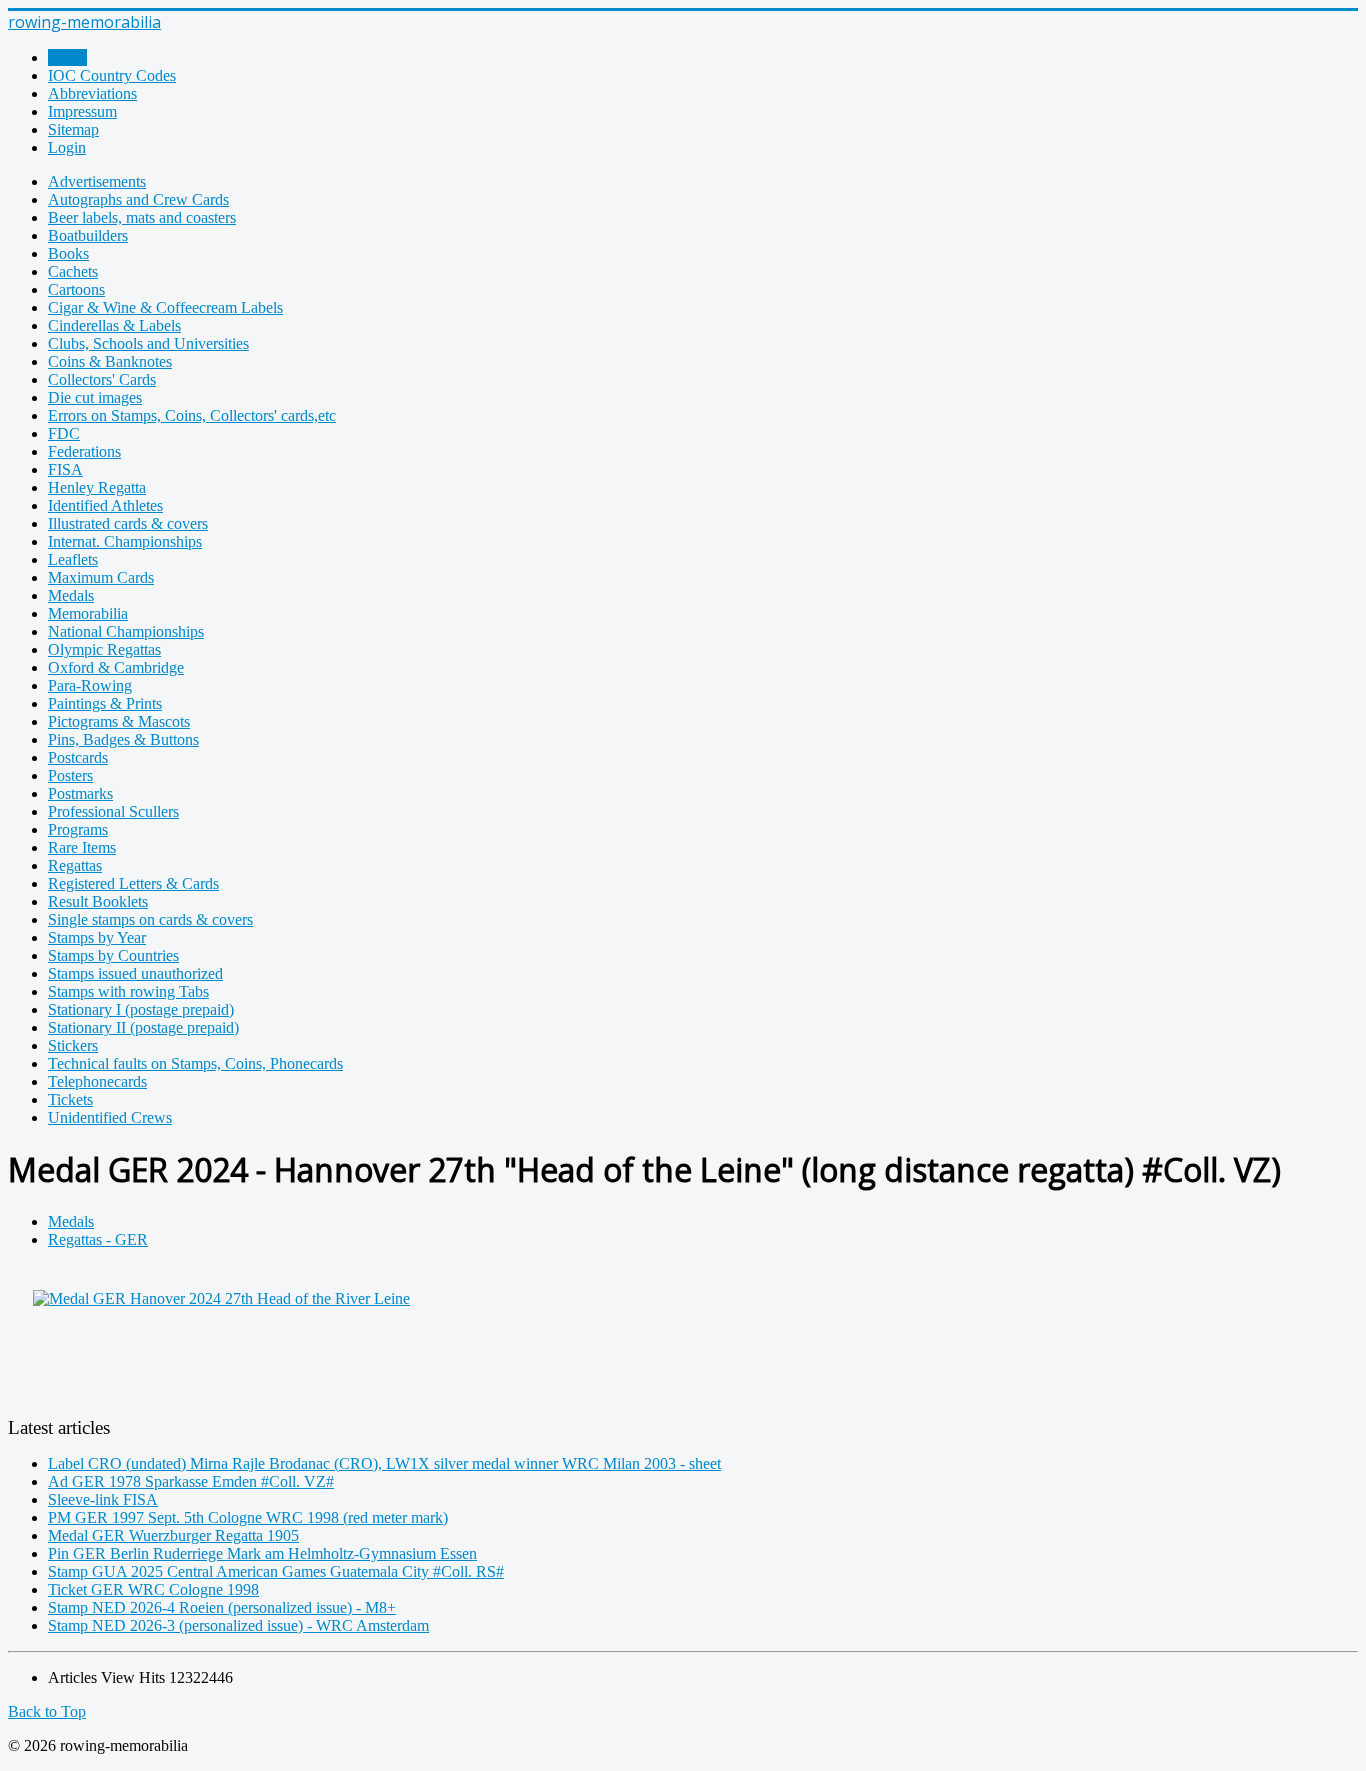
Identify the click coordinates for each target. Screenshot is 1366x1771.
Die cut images (95, 397)
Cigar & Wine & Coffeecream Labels (165, 307)
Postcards (78, 757)
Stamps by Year (97, 937)
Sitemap (73, 129)
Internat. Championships (125, 541)
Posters (70, 775)
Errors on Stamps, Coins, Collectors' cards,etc (192, 415)
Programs (78, 829)
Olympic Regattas (104, 649)
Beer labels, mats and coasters (142, 217)
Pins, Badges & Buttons (123, 739)
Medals (71, 595)
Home (67, 57)
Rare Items (82, 847)
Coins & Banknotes (110, 361)
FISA (65, 469)
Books (68, 253)
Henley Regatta (97, 487)
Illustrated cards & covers (128, 523)
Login (67, 147)
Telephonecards (97, 1081)
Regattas (75, 865)
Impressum (82, 111)
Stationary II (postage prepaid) (143, 1027)
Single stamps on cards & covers (150, 919)
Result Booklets (98, 901)
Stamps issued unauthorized (135, 973)
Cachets (73, 271)
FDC (64, 433)
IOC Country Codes (112, 75)
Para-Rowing (90, 685)
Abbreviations (92, 93)
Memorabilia (88, 613)
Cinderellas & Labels (114, 325)
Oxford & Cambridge (116, 667)
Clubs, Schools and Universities (148, 343)
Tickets (70, 1099)
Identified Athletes (105, 505)
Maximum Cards (101, 577)
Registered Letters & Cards (133, 883)
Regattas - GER (98, 1239)
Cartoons (76, 289)
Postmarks (80, 793)
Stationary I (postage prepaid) (141, 1009)
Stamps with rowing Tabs (128, 991)
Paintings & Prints (105, 703)
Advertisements (97, 181)
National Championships (126, 631)
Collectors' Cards (102, 379)
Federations (84, 451)
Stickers (73, 1045)
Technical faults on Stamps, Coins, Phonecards (195, 1063)
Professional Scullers (113, 811)
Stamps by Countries (113, 955)
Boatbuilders (88, 235)
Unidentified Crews (110, 1117)
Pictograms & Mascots (119, 721)
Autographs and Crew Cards (138, 199)
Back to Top (47, 1711)
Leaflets (73, 559)
